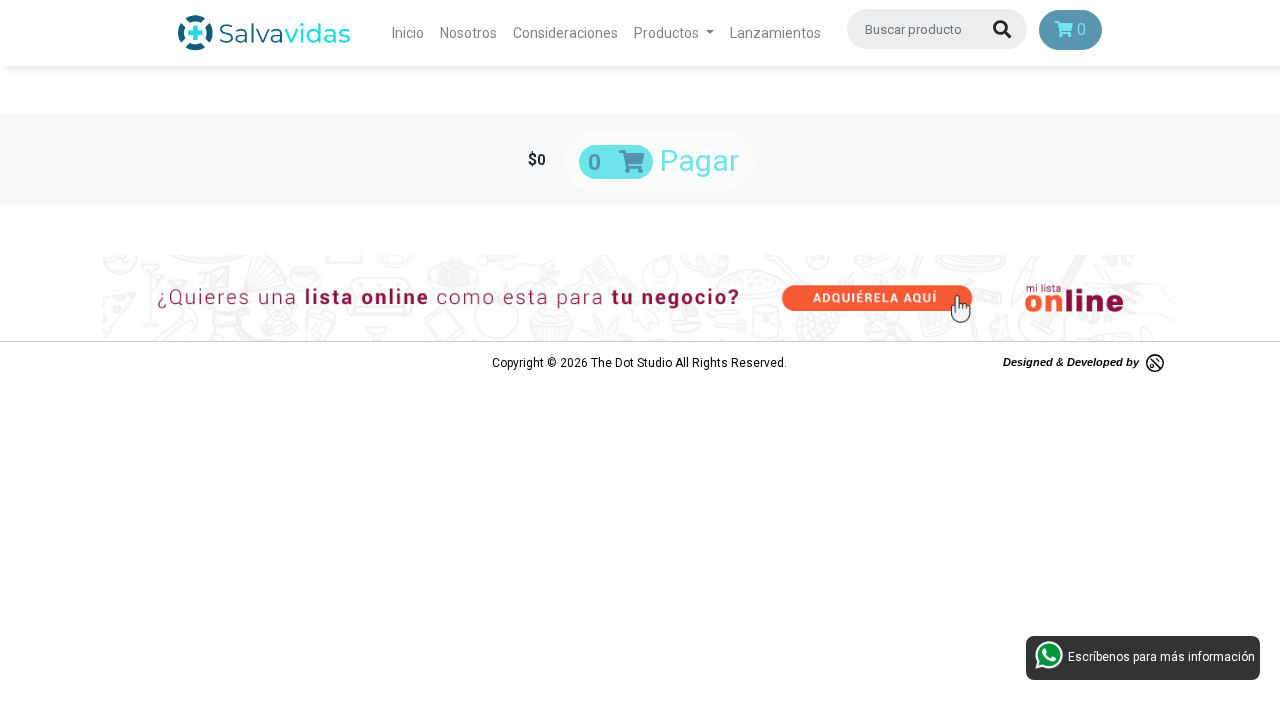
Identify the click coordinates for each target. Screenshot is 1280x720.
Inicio (412, 32)
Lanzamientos (775, 33)
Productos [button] (668, 33)
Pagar (663, 160)
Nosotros (468, 33)
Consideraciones (565, 33)
